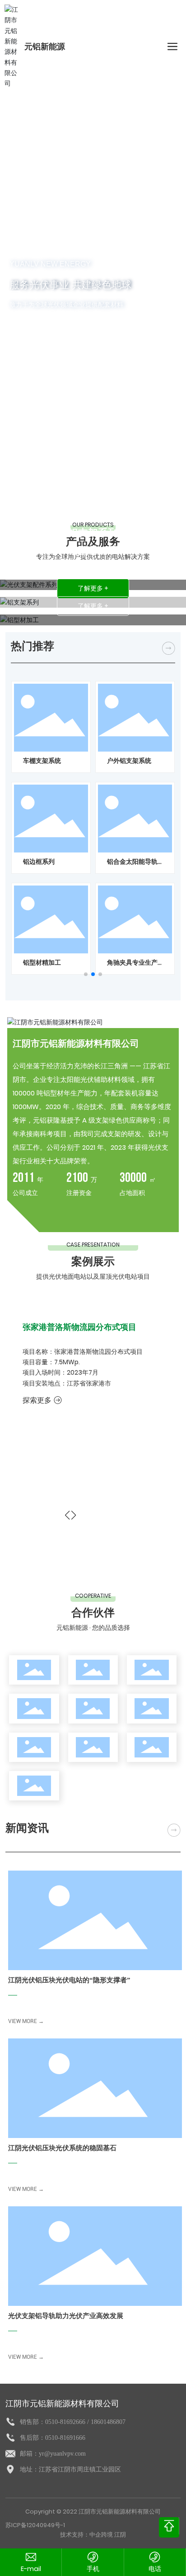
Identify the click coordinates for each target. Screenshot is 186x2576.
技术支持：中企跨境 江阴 (93, 2535)
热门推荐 (33, 646)
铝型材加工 (93, 550)
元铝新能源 (45, 47)
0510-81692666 (65, 2422)
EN (141, 47)
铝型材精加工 (42, 962)
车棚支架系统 (42, 761)
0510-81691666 (65, 2438)
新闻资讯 (27, 1828)
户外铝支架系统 (129, 761)
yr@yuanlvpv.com (62, 2454)
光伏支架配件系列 (93, 515)
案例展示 (93, 1261)
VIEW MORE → (26, 2021)
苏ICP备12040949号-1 (35, 2525)
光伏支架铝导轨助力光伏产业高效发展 (66, 2316)
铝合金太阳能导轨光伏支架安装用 (132, 866)
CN (155, 47)
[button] (86, 974)
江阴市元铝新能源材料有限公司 (76, 1043)
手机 (93, 2569)
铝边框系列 (39, 862)
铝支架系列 (93, 533)
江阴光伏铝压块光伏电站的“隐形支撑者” (69, 1980)
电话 (155, 2569)
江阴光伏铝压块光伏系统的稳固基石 (62, 2148)
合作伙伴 (93, 1612)
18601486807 (108, 2422)
